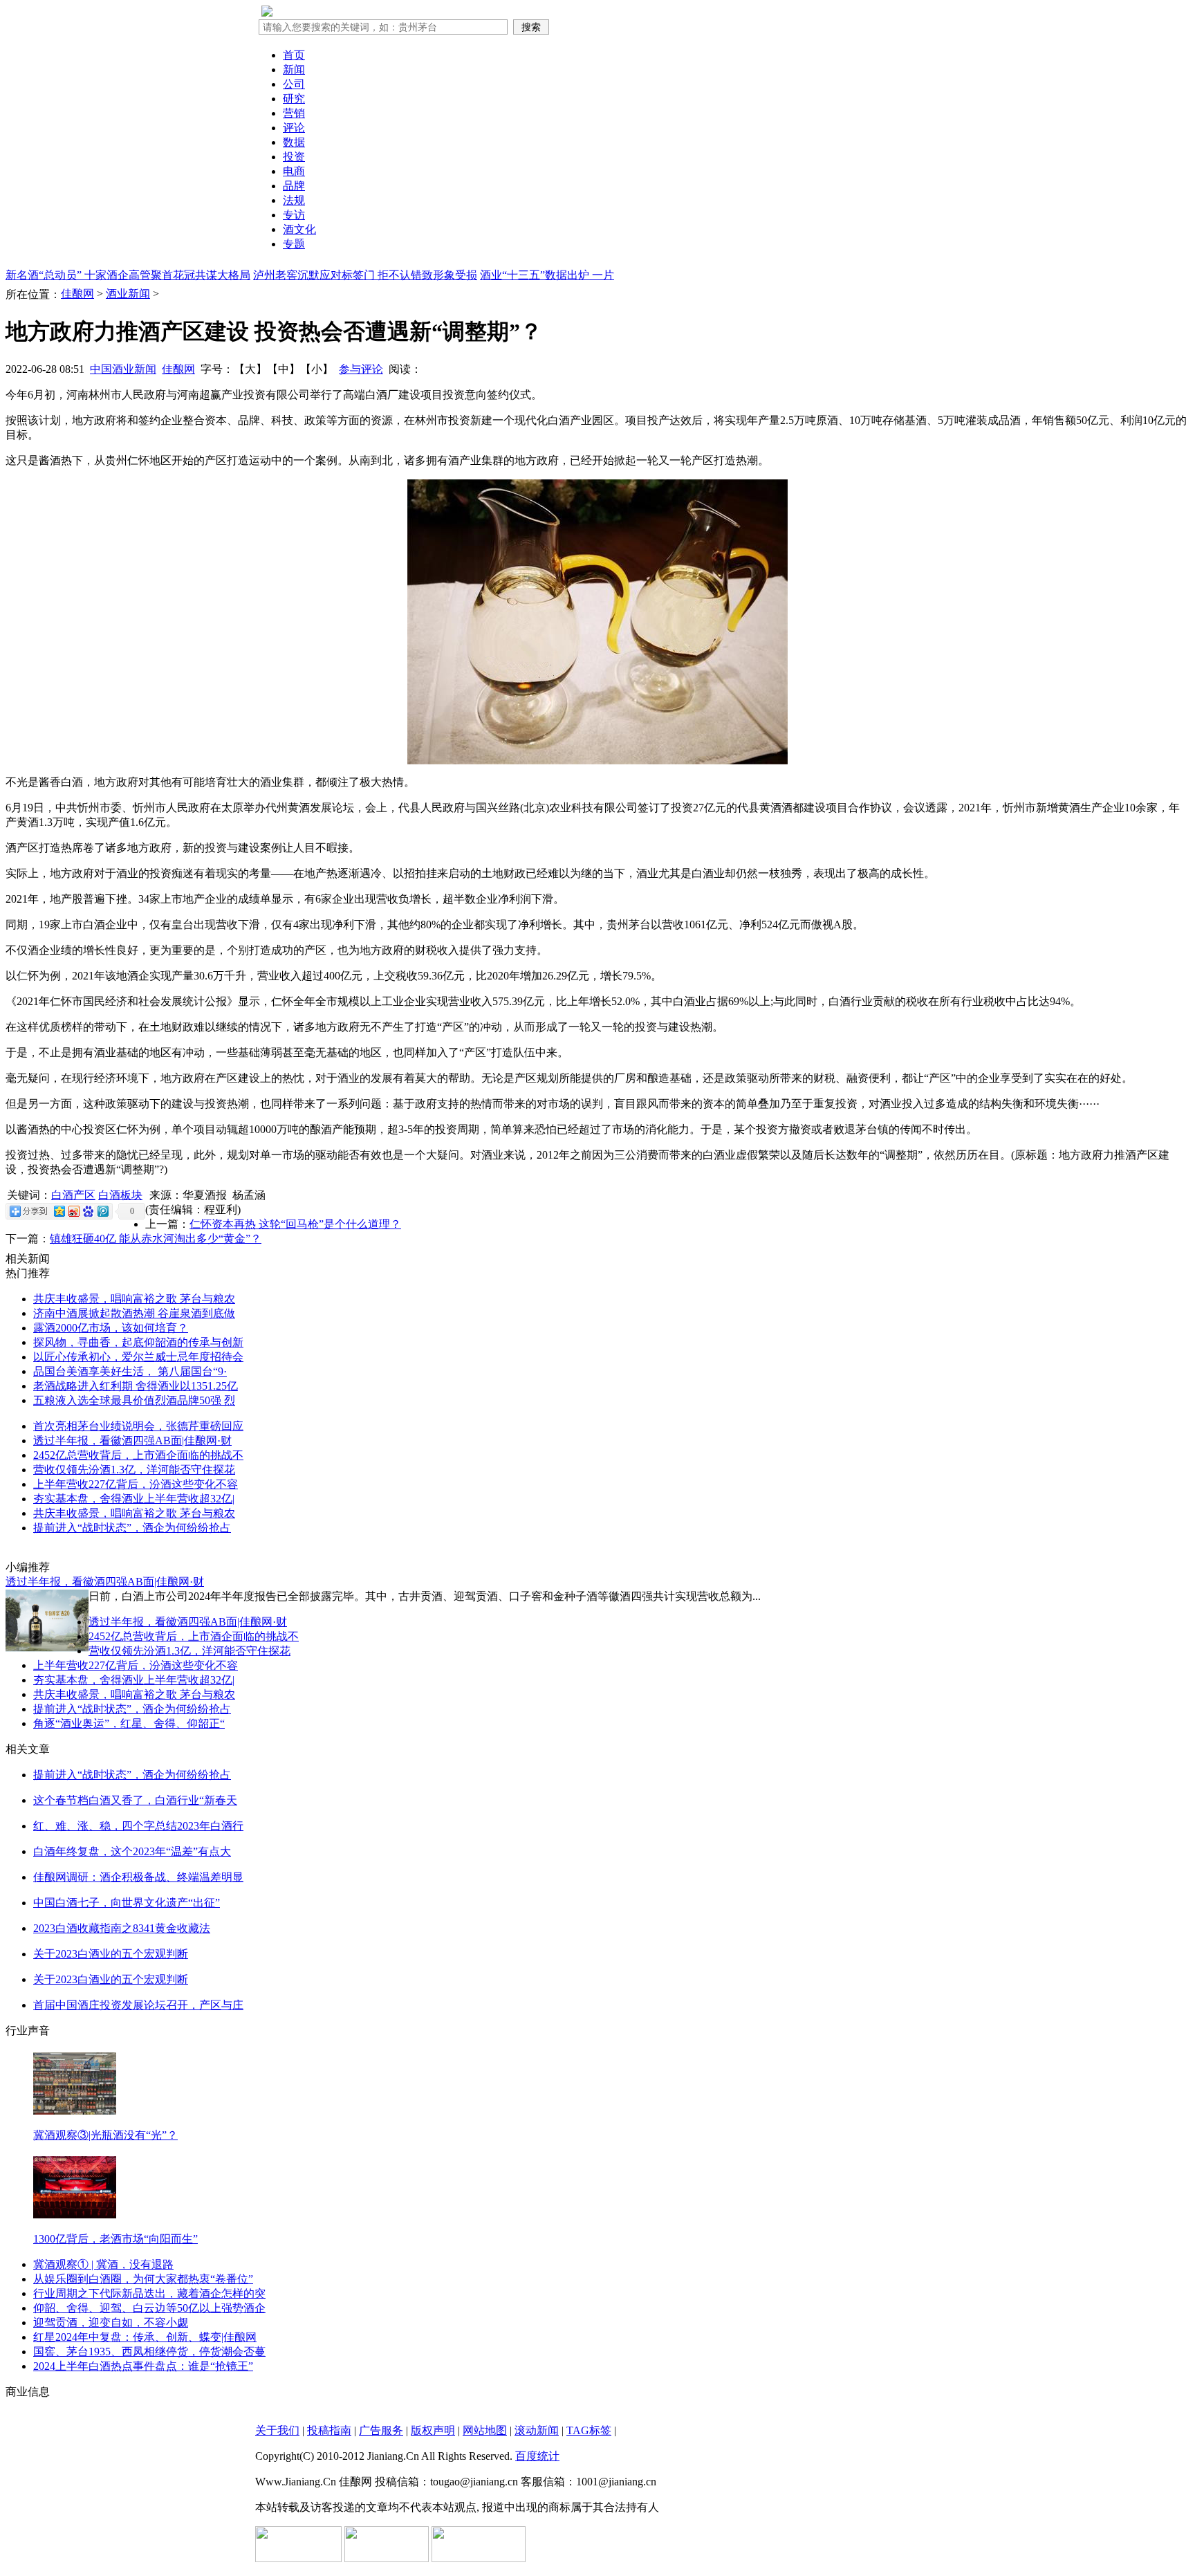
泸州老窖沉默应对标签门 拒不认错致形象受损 (365, 275)
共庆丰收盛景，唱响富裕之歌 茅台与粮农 (134, 1299)
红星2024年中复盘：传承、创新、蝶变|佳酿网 (145, 2337)
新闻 (294, 70)
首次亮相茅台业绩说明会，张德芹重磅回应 (138, 1426)
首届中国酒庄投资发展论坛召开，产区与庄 (138, 2005)
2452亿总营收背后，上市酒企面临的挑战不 (138, 1455)
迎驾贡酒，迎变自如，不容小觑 (111, 2322)
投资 (294, 157)
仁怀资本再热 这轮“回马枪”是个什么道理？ (295, 1224)
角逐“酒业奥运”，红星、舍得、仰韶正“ (129, 1723)
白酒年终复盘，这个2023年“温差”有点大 (132, 1851)
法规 (294, 200)
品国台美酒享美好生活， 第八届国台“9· (130, 1371)
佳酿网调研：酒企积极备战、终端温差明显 (138, 1877)
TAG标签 (589, 2430)
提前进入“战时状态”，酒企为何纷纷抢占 (132, 1528)
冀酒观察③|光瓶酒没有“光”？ (105, 2135)
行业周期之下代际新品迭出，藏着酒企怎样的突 (149, 2293)
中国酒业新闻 (123, 369)
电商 (294, 171)
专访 (294, 215)
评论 (294, 128)
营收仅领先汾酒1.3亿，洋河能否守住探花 (134, 1470)
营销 (294, 113)
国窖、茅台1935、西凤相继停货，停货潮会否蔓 (149, 2352)
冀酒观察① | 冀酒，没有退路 (103, 2264)
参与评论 (361, 369)
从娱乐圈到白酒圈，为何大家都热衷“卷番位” (143, 2279)
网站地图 (485, 2430)
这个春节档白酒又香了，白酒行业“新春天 (135, 1800)
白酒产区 (73, 1195)
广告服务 (381, 2430)
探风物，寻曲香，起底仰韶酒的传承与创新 (138, 1342)
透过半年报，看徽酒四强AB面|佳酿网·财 (132, 1441)
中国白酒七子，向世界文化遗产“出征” (127, 1903)
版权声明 (433, 2430)
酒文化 (299, 229)
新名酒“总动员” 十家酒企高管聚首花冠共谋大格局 (128, 275)
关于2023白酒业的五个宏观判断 (111, 1954)
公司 (294, 84)
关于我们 (277, 2430)
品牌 (294, 186)
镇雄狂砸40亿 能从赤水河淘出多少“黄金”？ (156, 1239)
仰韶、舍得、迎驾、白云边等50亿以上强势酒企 (149, 2308)
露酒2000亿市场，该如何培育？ (111, 1328)
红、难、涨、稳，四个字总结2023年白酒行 (138, 1826)
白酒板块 (120, 1195)
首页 (294, 55)
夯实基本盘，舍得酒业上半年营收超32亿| (134, 1499)
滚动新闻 (537, 2430)
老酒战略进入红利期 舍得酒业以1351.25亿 (136, 1386)
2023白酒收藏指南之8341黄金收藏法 (122, 1928)
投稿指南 (329, 2430)
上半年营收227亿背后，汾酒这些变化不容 (136, 1484)
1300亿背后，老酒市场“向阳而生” (115, 2239)
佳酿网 (77, 294)
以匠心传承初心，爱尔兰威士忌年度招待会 (138, 1357)
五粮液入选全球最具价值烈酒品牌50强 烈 (134, 1400)
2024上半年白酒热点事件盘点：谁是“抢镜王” (143, 2366)
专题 (294, 244)
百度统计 (537, 2456)
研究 (294, 99)
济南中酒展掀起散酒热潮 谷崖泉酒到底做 (134, 1313)
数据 (294, 142)
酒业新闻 (128, 294)
